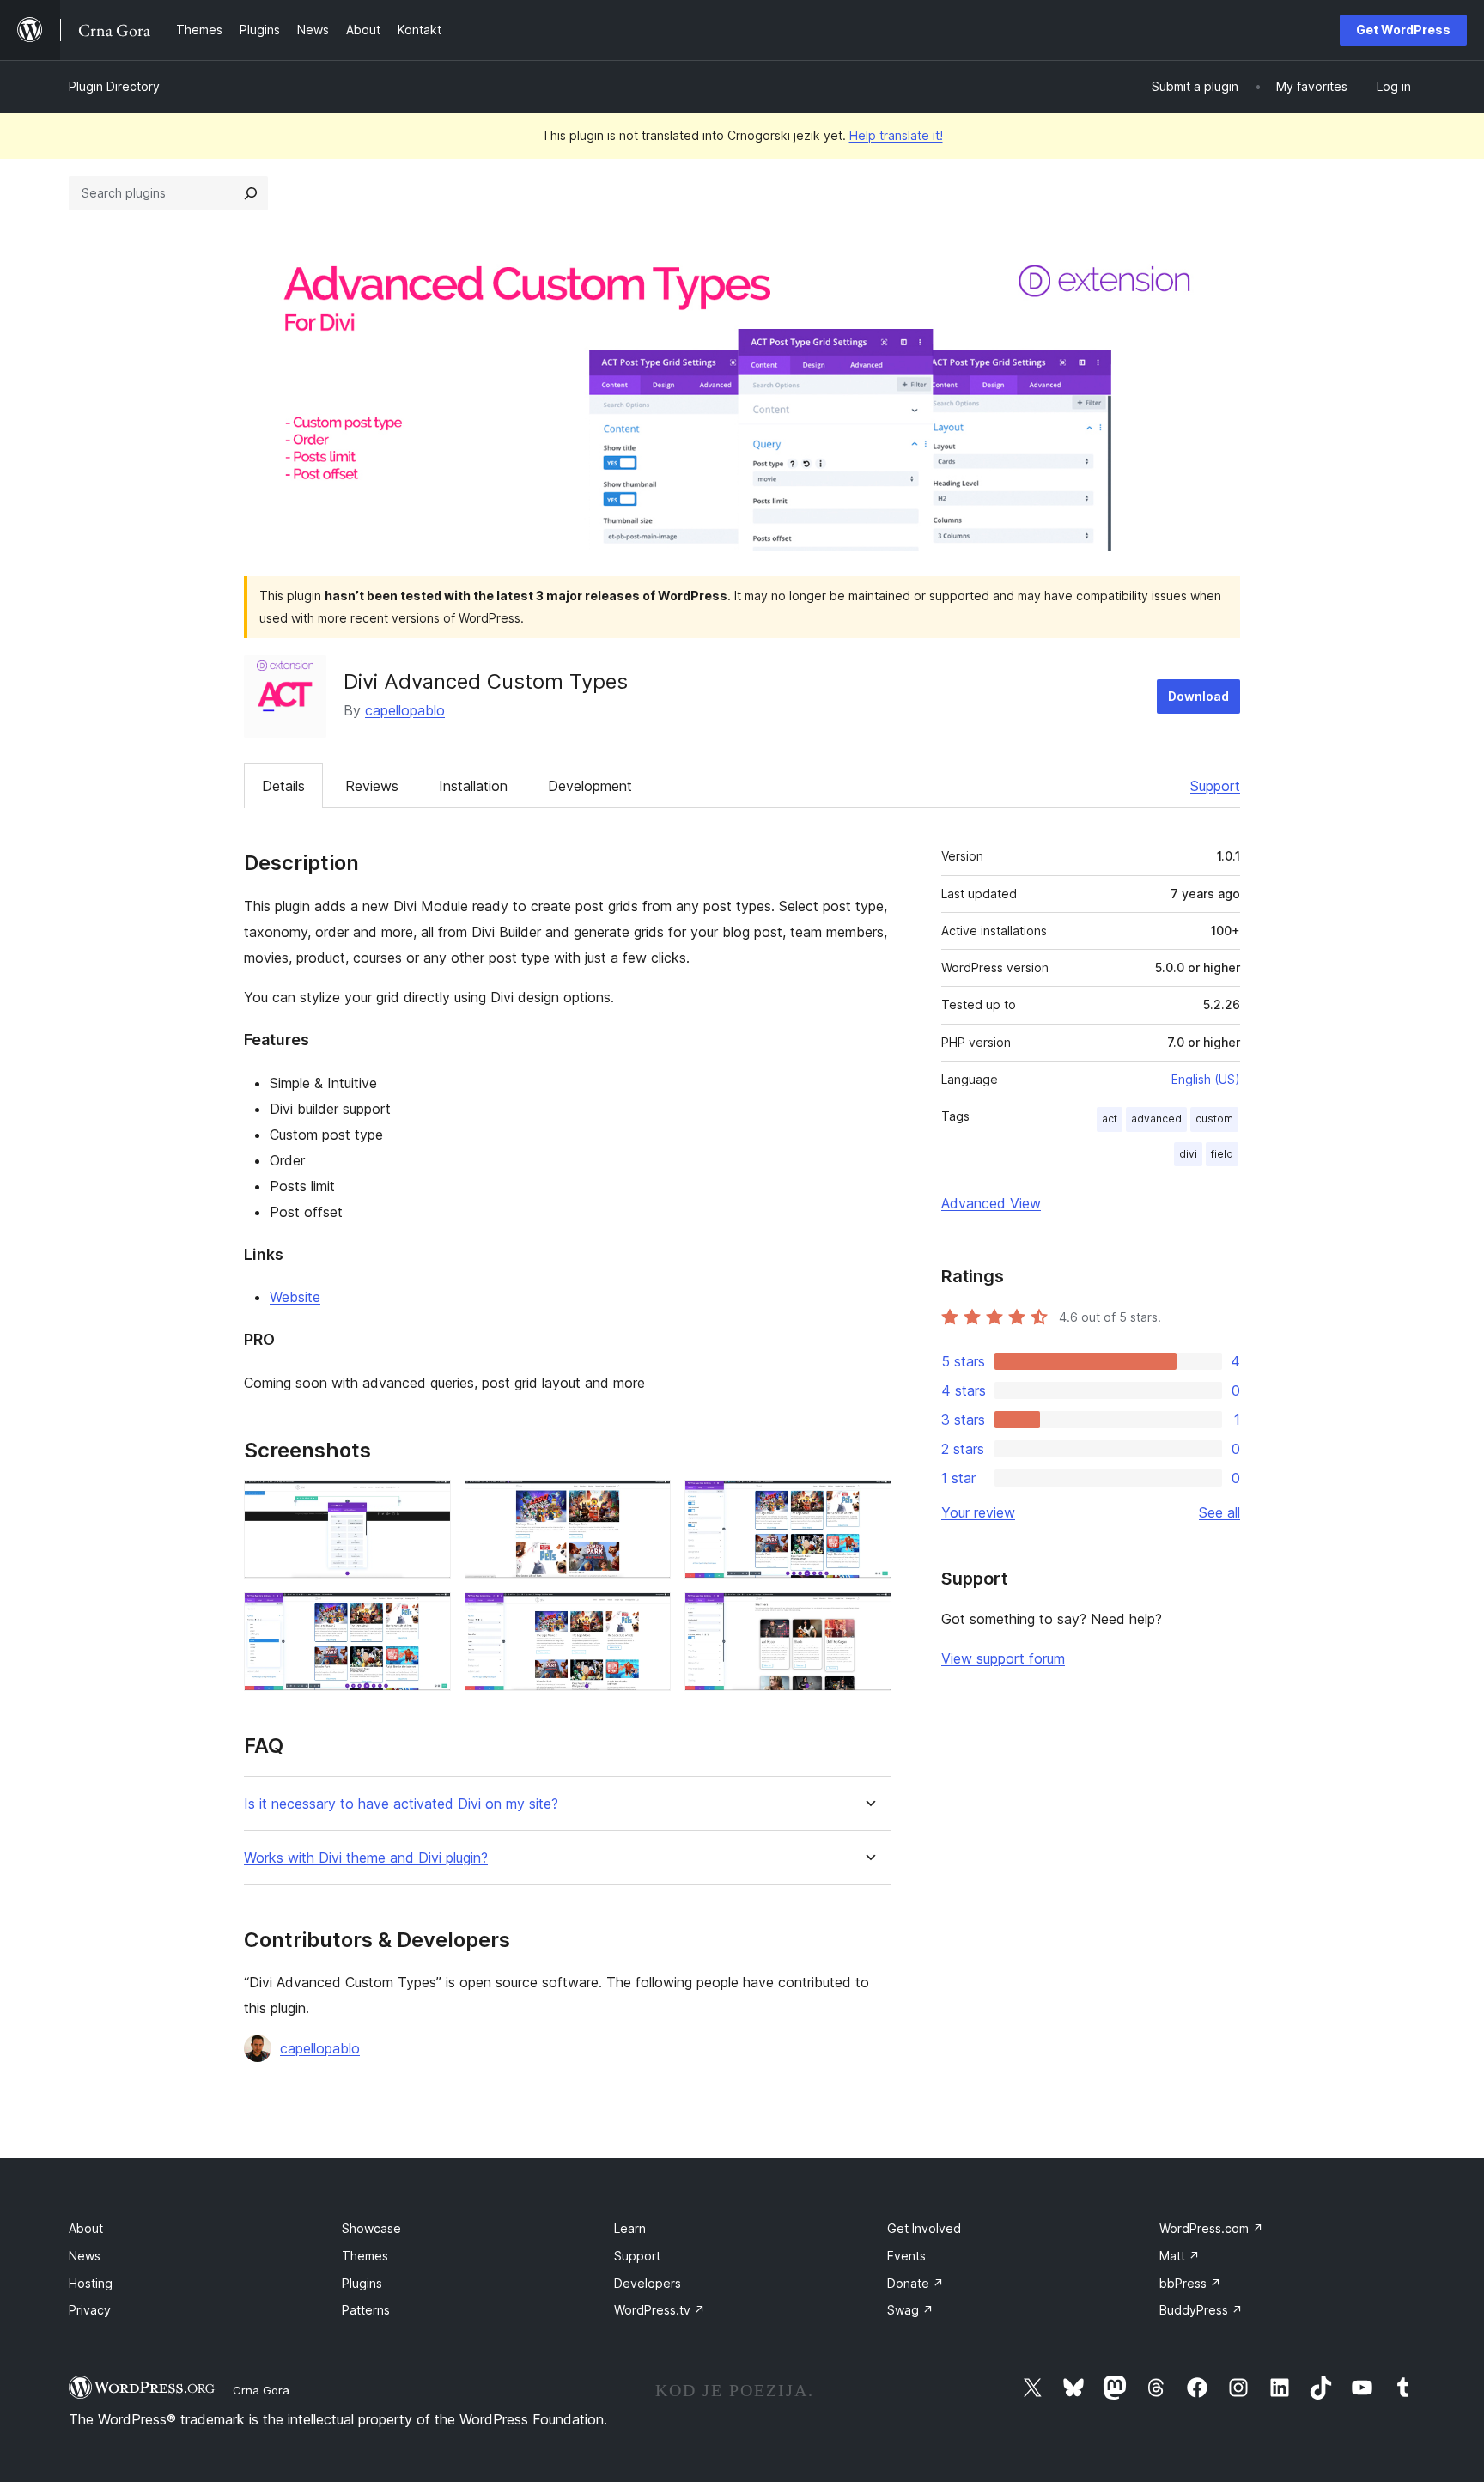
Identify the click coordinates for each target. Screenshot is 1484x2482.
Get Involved (924, 2228)
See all (1219, 1512)
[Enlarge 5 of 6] (648, 1615)
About (86, 2228)
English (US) (1206, 1079)
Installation (473, 786)
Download (1198, 696)
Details (283, 786)
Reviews (372, 786)
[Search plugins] (251, 193)
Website (295, 1297)
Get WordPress (1403, 30)
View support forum (1003, 1658)
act (1110, 1119)
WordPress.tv (660, 2310)
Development (590, 786)
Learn (630, 2228)
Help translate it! (896, 135)
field (1222, 1154)
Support (1215, 786)
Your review (978, 1512)
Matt (1180, 2256)
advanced (1156, 1119)
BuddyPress (1201, 2310)
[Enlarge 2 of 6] (648, 1503)
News (85, 2256)
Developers (648, 2283)
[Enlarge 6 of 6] (868, 1615)
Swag (910, 2310)
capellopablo (405, 710)
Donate (915, 2283)
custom (1214, 1119)
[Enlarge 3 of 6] (868, 1503)
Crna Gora (261, 2390)
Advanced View (991, 1203)
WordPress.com (1211, 2228)
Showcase (371, 2228)
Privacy (90, 2310)
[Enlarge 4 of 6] (428, 1615)
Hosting (91, 2283)
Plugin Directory (114, 86)
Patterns (366, 2310)
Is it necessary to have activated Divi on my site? (401, 1804)
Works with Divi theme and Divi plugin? (366, 1858)
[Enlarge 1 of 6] (428, 1503)
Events (906, 2256)
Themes (365, 2256)
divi (1188, 1154)
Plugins (362, 2283)
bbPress (1190, 2283)
